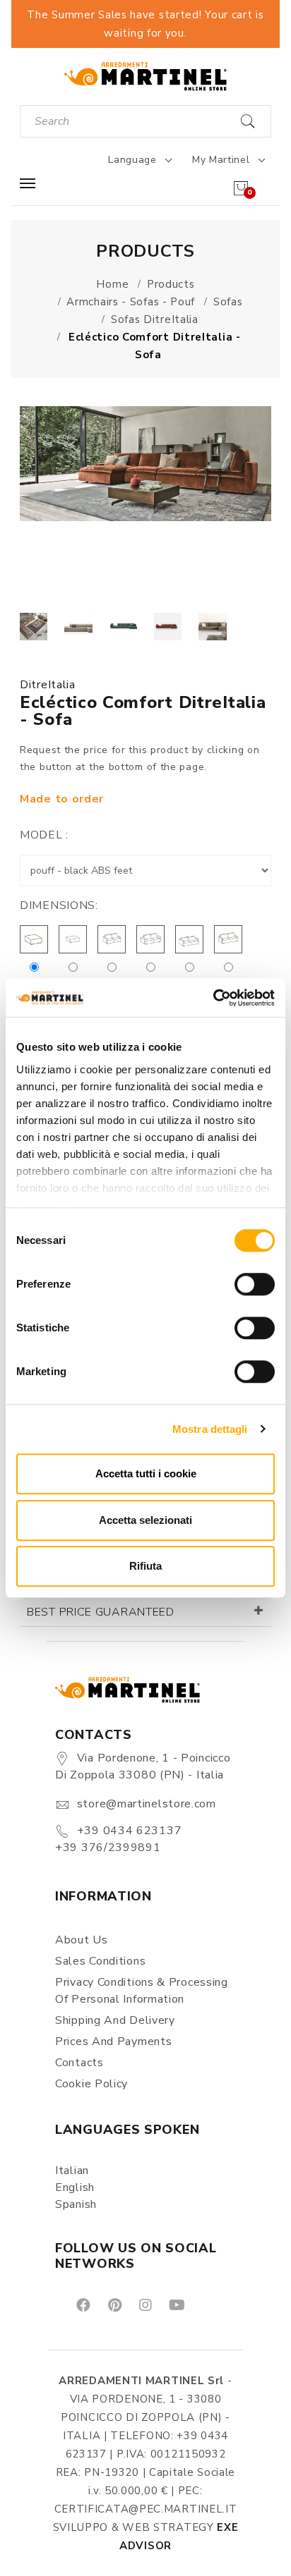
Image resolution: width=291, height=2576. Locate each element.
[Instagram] (144, 2305)
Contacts (79, 2063)
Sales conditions (100, 1961)
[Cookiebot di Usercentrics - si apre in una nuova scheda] (213, 998)
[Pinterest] (114, 2305)
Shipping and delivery (115, 2020)
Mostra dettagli (210, 1429)
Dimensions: (59, 905)
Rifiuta (145, 1566)
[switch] (255, 1284)
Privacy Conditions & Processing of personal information (142, 1991)
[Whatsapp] (209, 2305)
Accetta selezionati (145, 1520)
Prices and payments (113, 2041)
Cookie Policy (91, 2084)
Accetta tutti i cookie (146, 1473)
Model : (44, 835)
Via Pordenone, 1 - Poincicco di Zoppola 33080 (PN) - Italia (143, 1766)
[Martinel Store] (145, 76)
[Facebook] (82, 2305)
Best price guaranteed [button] (101, 1612)
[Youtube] (176, 2305)
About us (82, 1940)
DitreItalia (48, 685)
